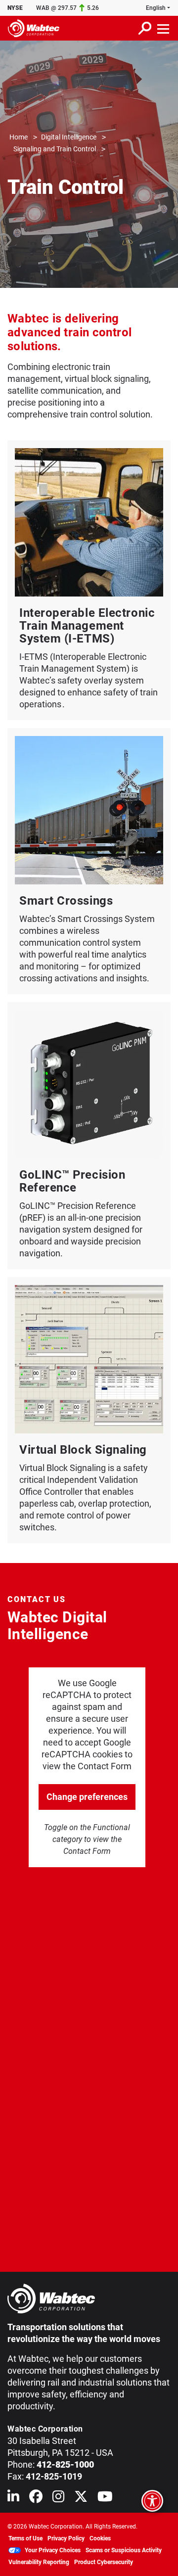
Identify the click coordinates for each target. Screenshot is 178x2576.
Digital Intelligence (69, 137)
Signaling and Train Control (55, 149)
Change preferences (87, 1797)
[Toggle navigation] (164, 28)
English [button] (156, 8)
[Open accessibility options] (152, 2501)
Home (19, 137)
